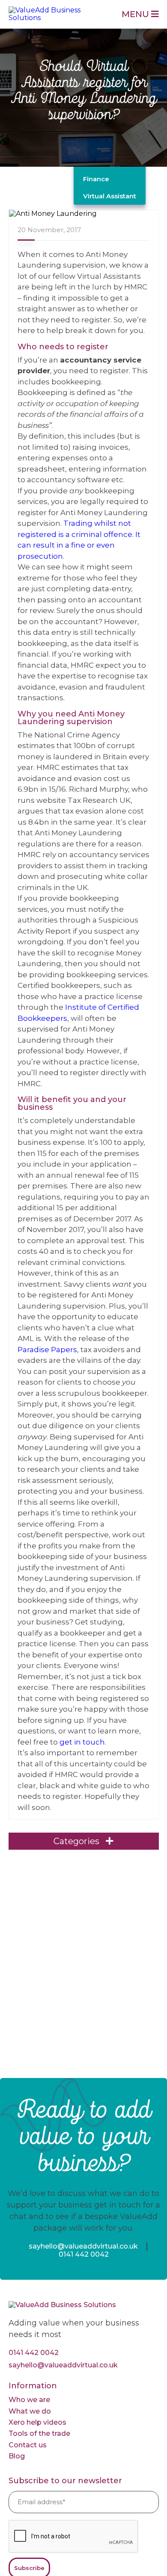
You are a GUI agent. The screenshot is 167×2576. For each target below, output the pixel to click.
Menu (136, 14)
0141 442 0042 (84, 2254)
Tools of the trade (39, 2433)
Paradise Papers (47, 1350)
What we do (30, 2411)
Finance (96, 179)
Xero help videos (37, 2422)
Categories (78, 1841)
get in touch (82, 1742)
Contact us (28, 2445)
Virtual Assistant (110, 196)
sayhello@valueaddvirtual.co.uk (83, 2246)
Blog (17, 2456)
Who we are (29, 2400)
